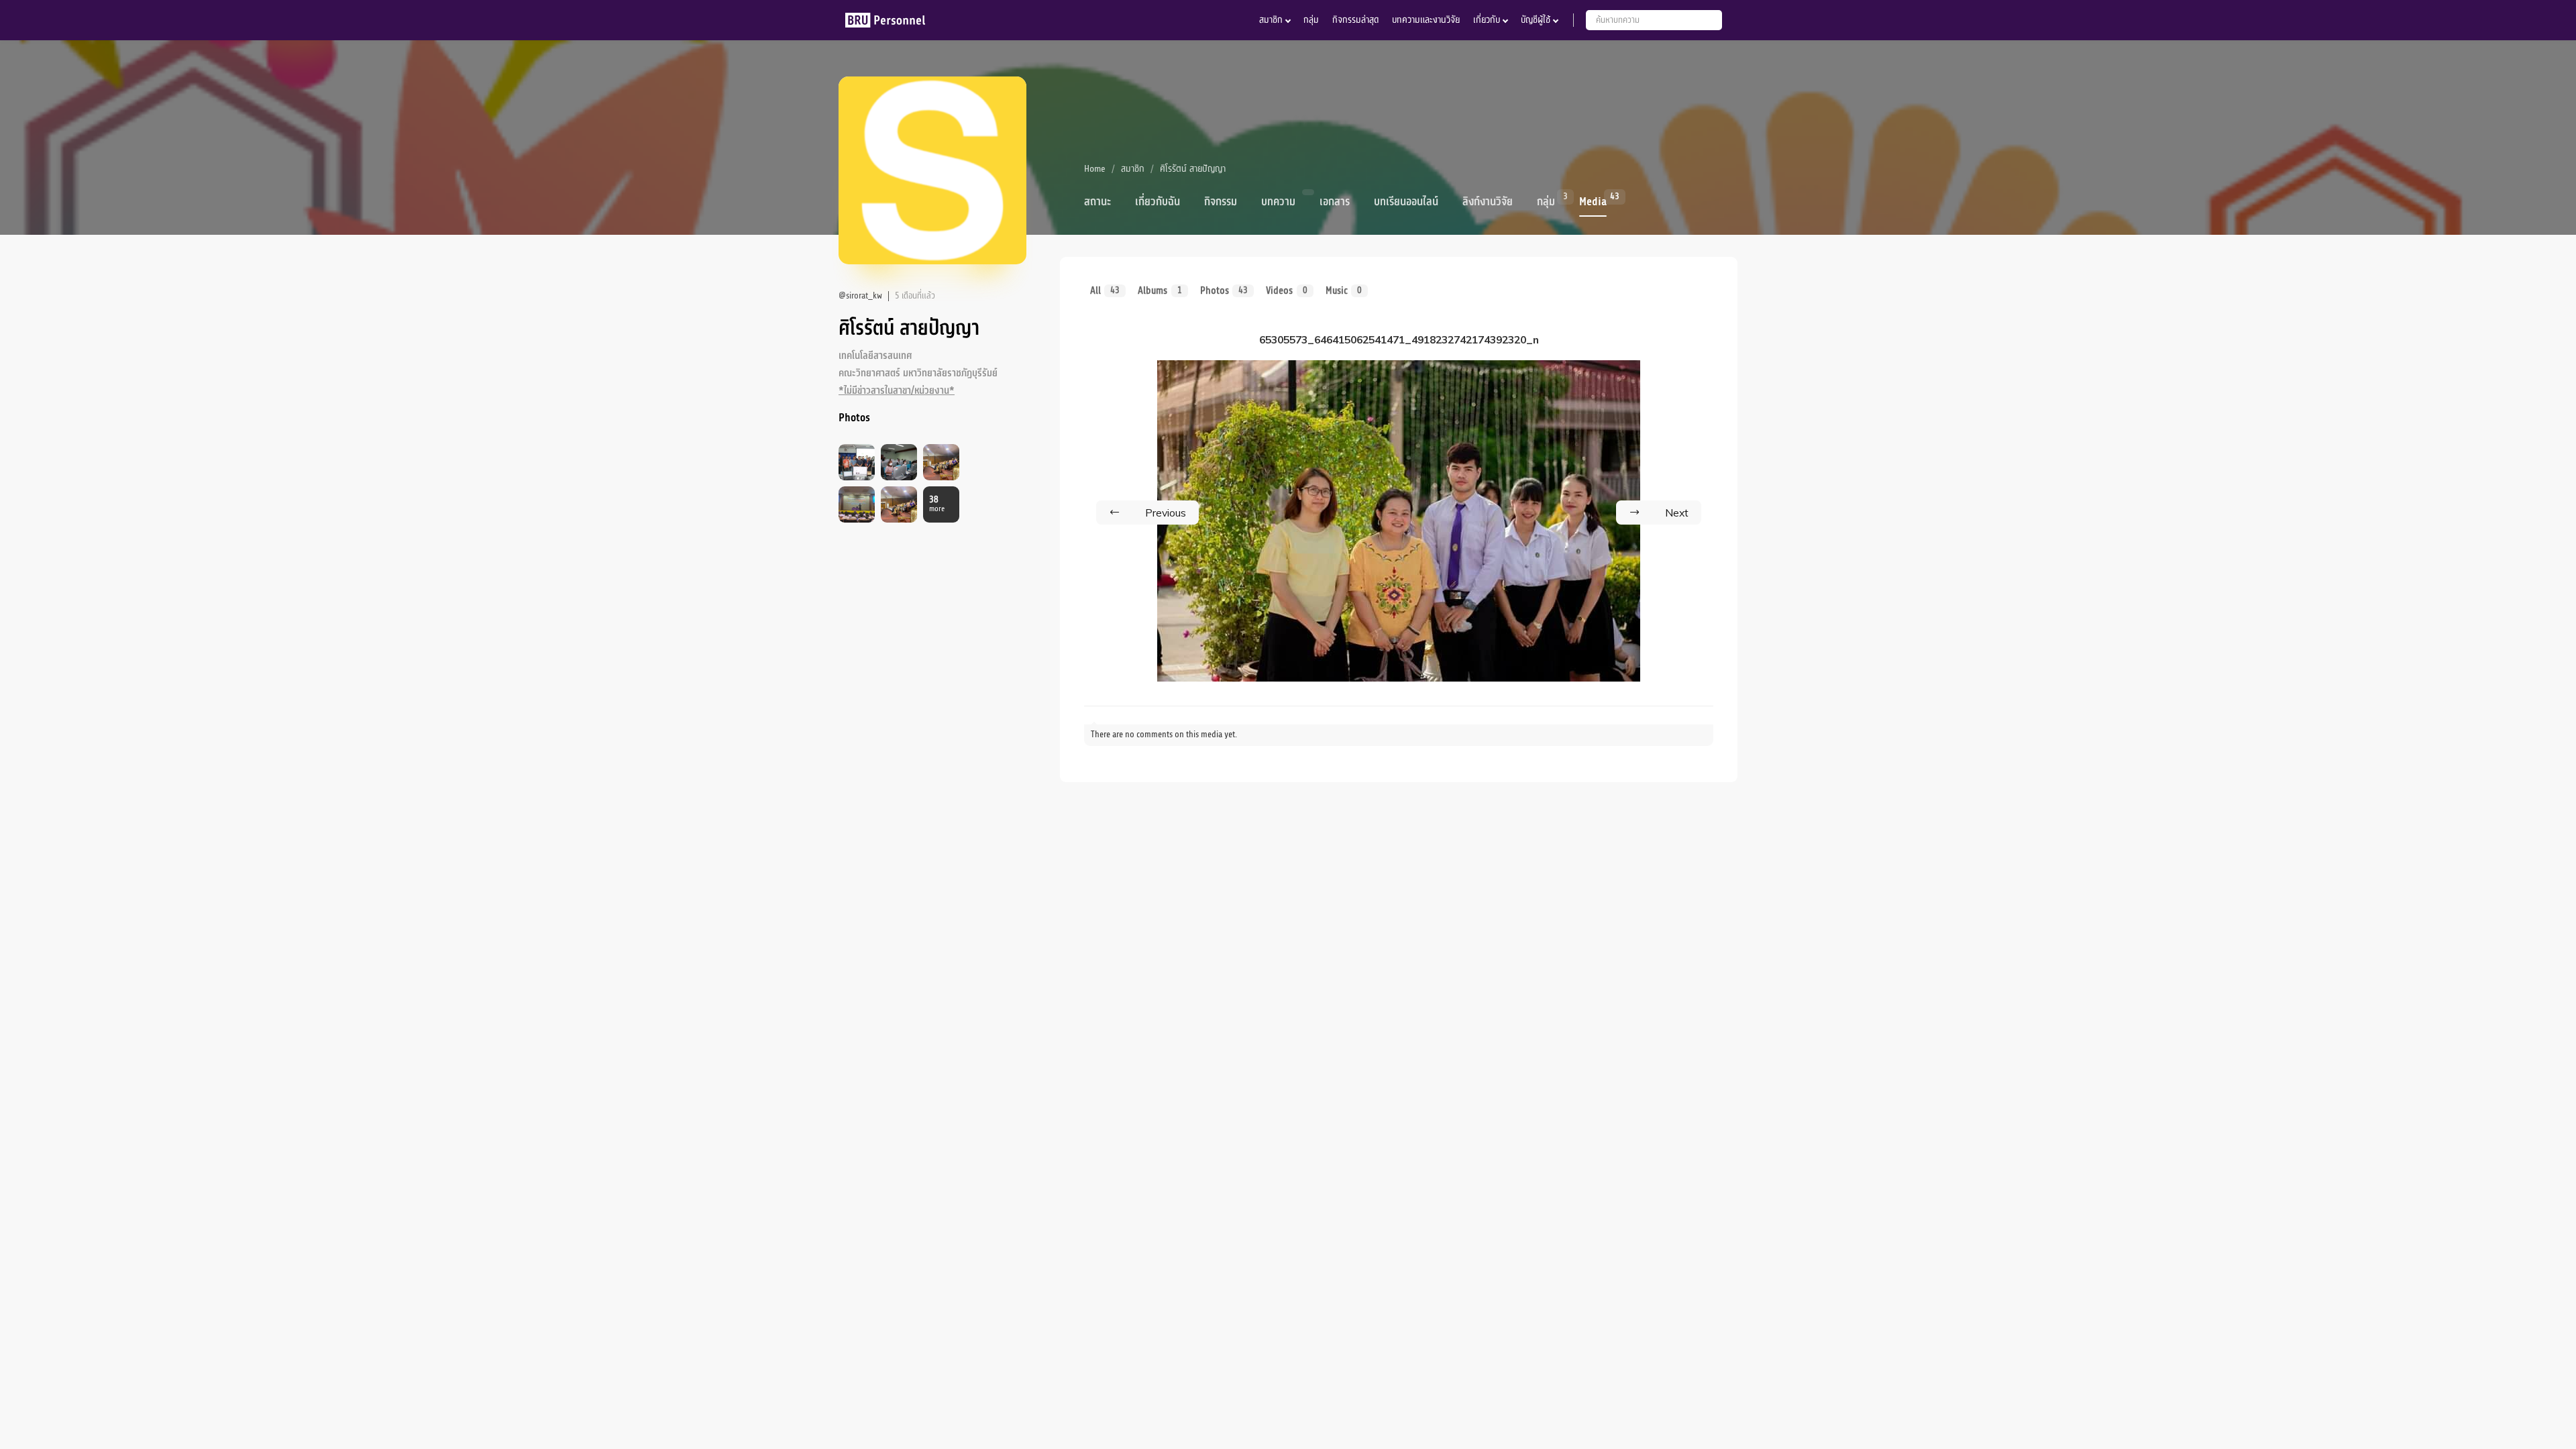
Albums (1160, 290)
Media (1593, 201)
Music (1344, 290)
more (937, 504)
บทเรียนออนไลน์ (1406, 202)
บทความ (1278, 202)
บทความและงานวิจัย (1426, 20)
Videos (1286, 290)
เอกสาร (1335, 202)
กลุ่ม (1311, 20)
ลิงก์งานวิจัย (1488, 202)
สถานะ (1097, 202)
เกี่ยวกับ (1487, 20)
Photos (1224, 290)
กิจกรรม (1221, 202)
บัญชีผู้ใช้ (1536, 20)
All (1105, 290)
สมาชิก (1271, 20)
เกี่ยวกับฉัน (1158, 202)
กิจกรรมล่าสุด (1355, 20)
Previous (1166, 513)
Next (1677, 513)
